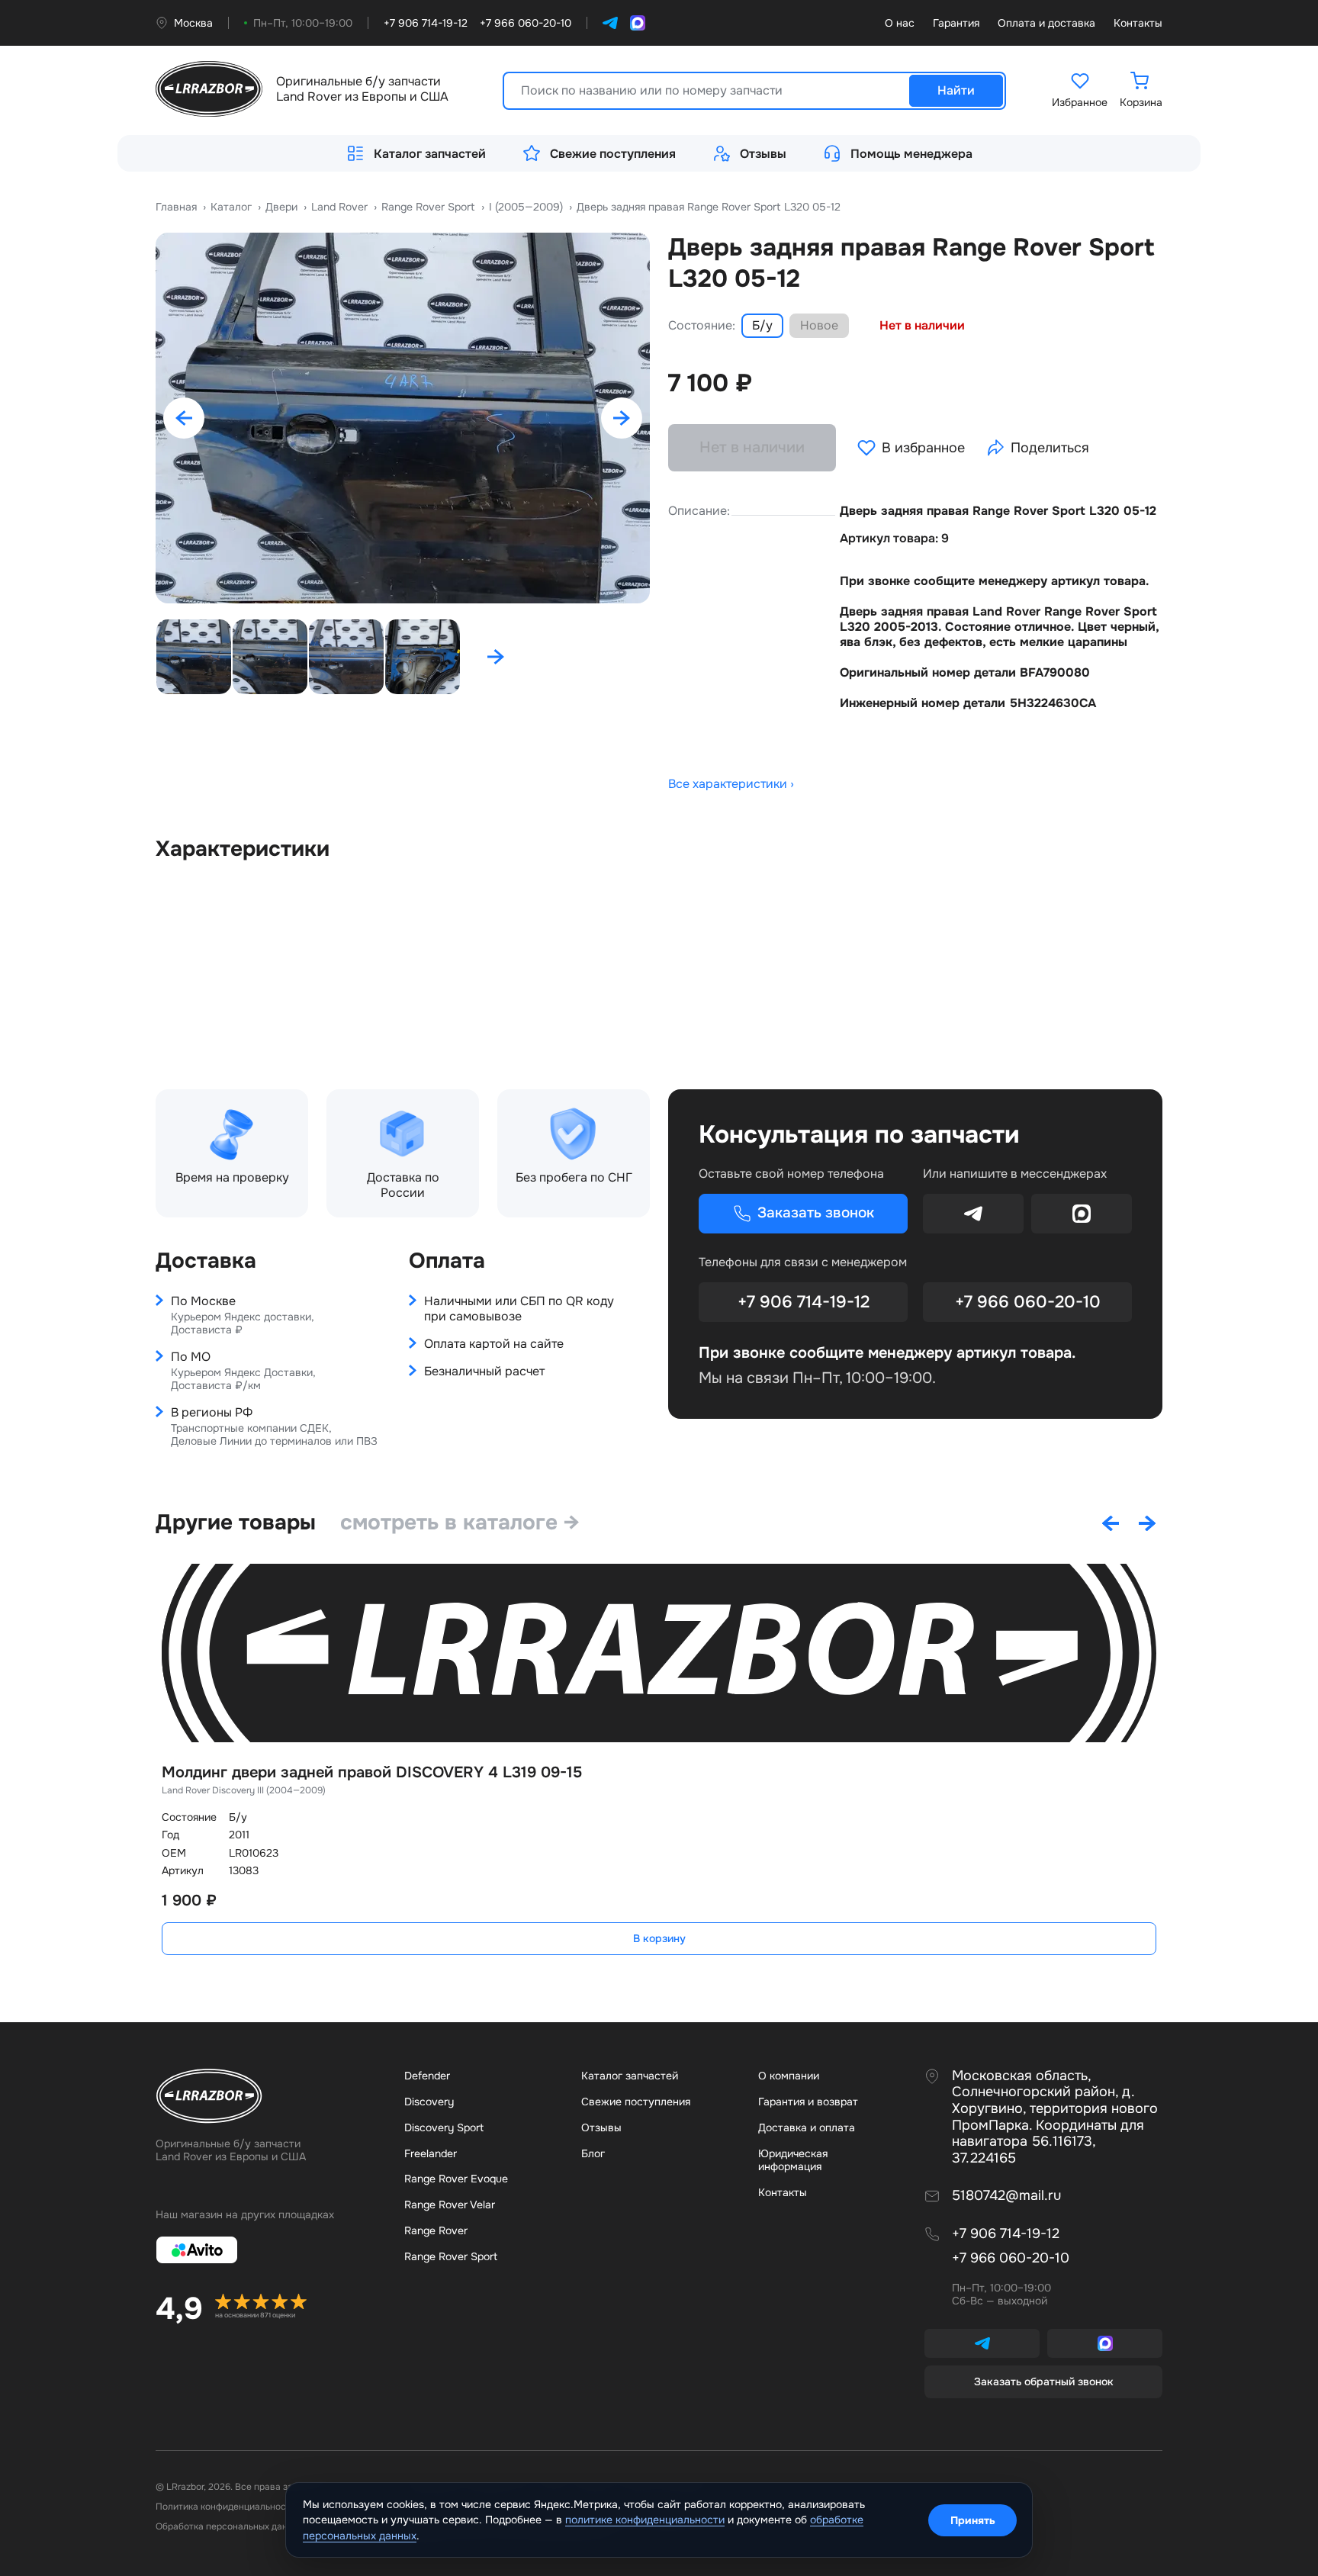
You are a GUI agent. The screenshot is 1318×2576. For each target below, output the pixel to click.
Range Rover (436, 2230)
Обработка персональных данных (230, 2526)
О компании (789, 2076)
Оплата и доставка (1046, 23)
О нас (900, 23)
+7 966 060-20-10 (1028, 1302)
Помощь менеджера (911, 154)
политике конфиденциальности (645, 2520)
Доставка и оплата (807, 2127)
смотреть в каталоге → (460, 1523)
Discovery (429, 2102)
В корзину (659, 1938)
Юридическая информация (793, 2160)
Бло (593, 2153)
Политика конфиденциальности (226, 2507)
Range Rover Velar (450, 2205)
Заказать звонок (816, 1213)
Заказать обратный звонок (1044, 2381)
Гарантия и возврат (808, 2102)
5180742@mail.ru (1006, 2196)
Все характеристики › (731, 784)
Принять (973, 2520)
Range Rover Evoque (456, 2179)
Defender (427, 2076)
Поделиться (1050, 448)
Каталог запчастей (430, 154)
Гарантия (956, 23)
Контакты (1138, 23)
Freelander (431, 2153)
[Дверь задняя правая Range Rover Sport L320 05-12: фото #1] (403, 418)
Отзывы (763, 154)
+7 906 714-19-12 (804, 1302)
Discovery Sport (444, 2127)
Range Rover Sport (451, 2256)
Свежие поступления (613, 154)
